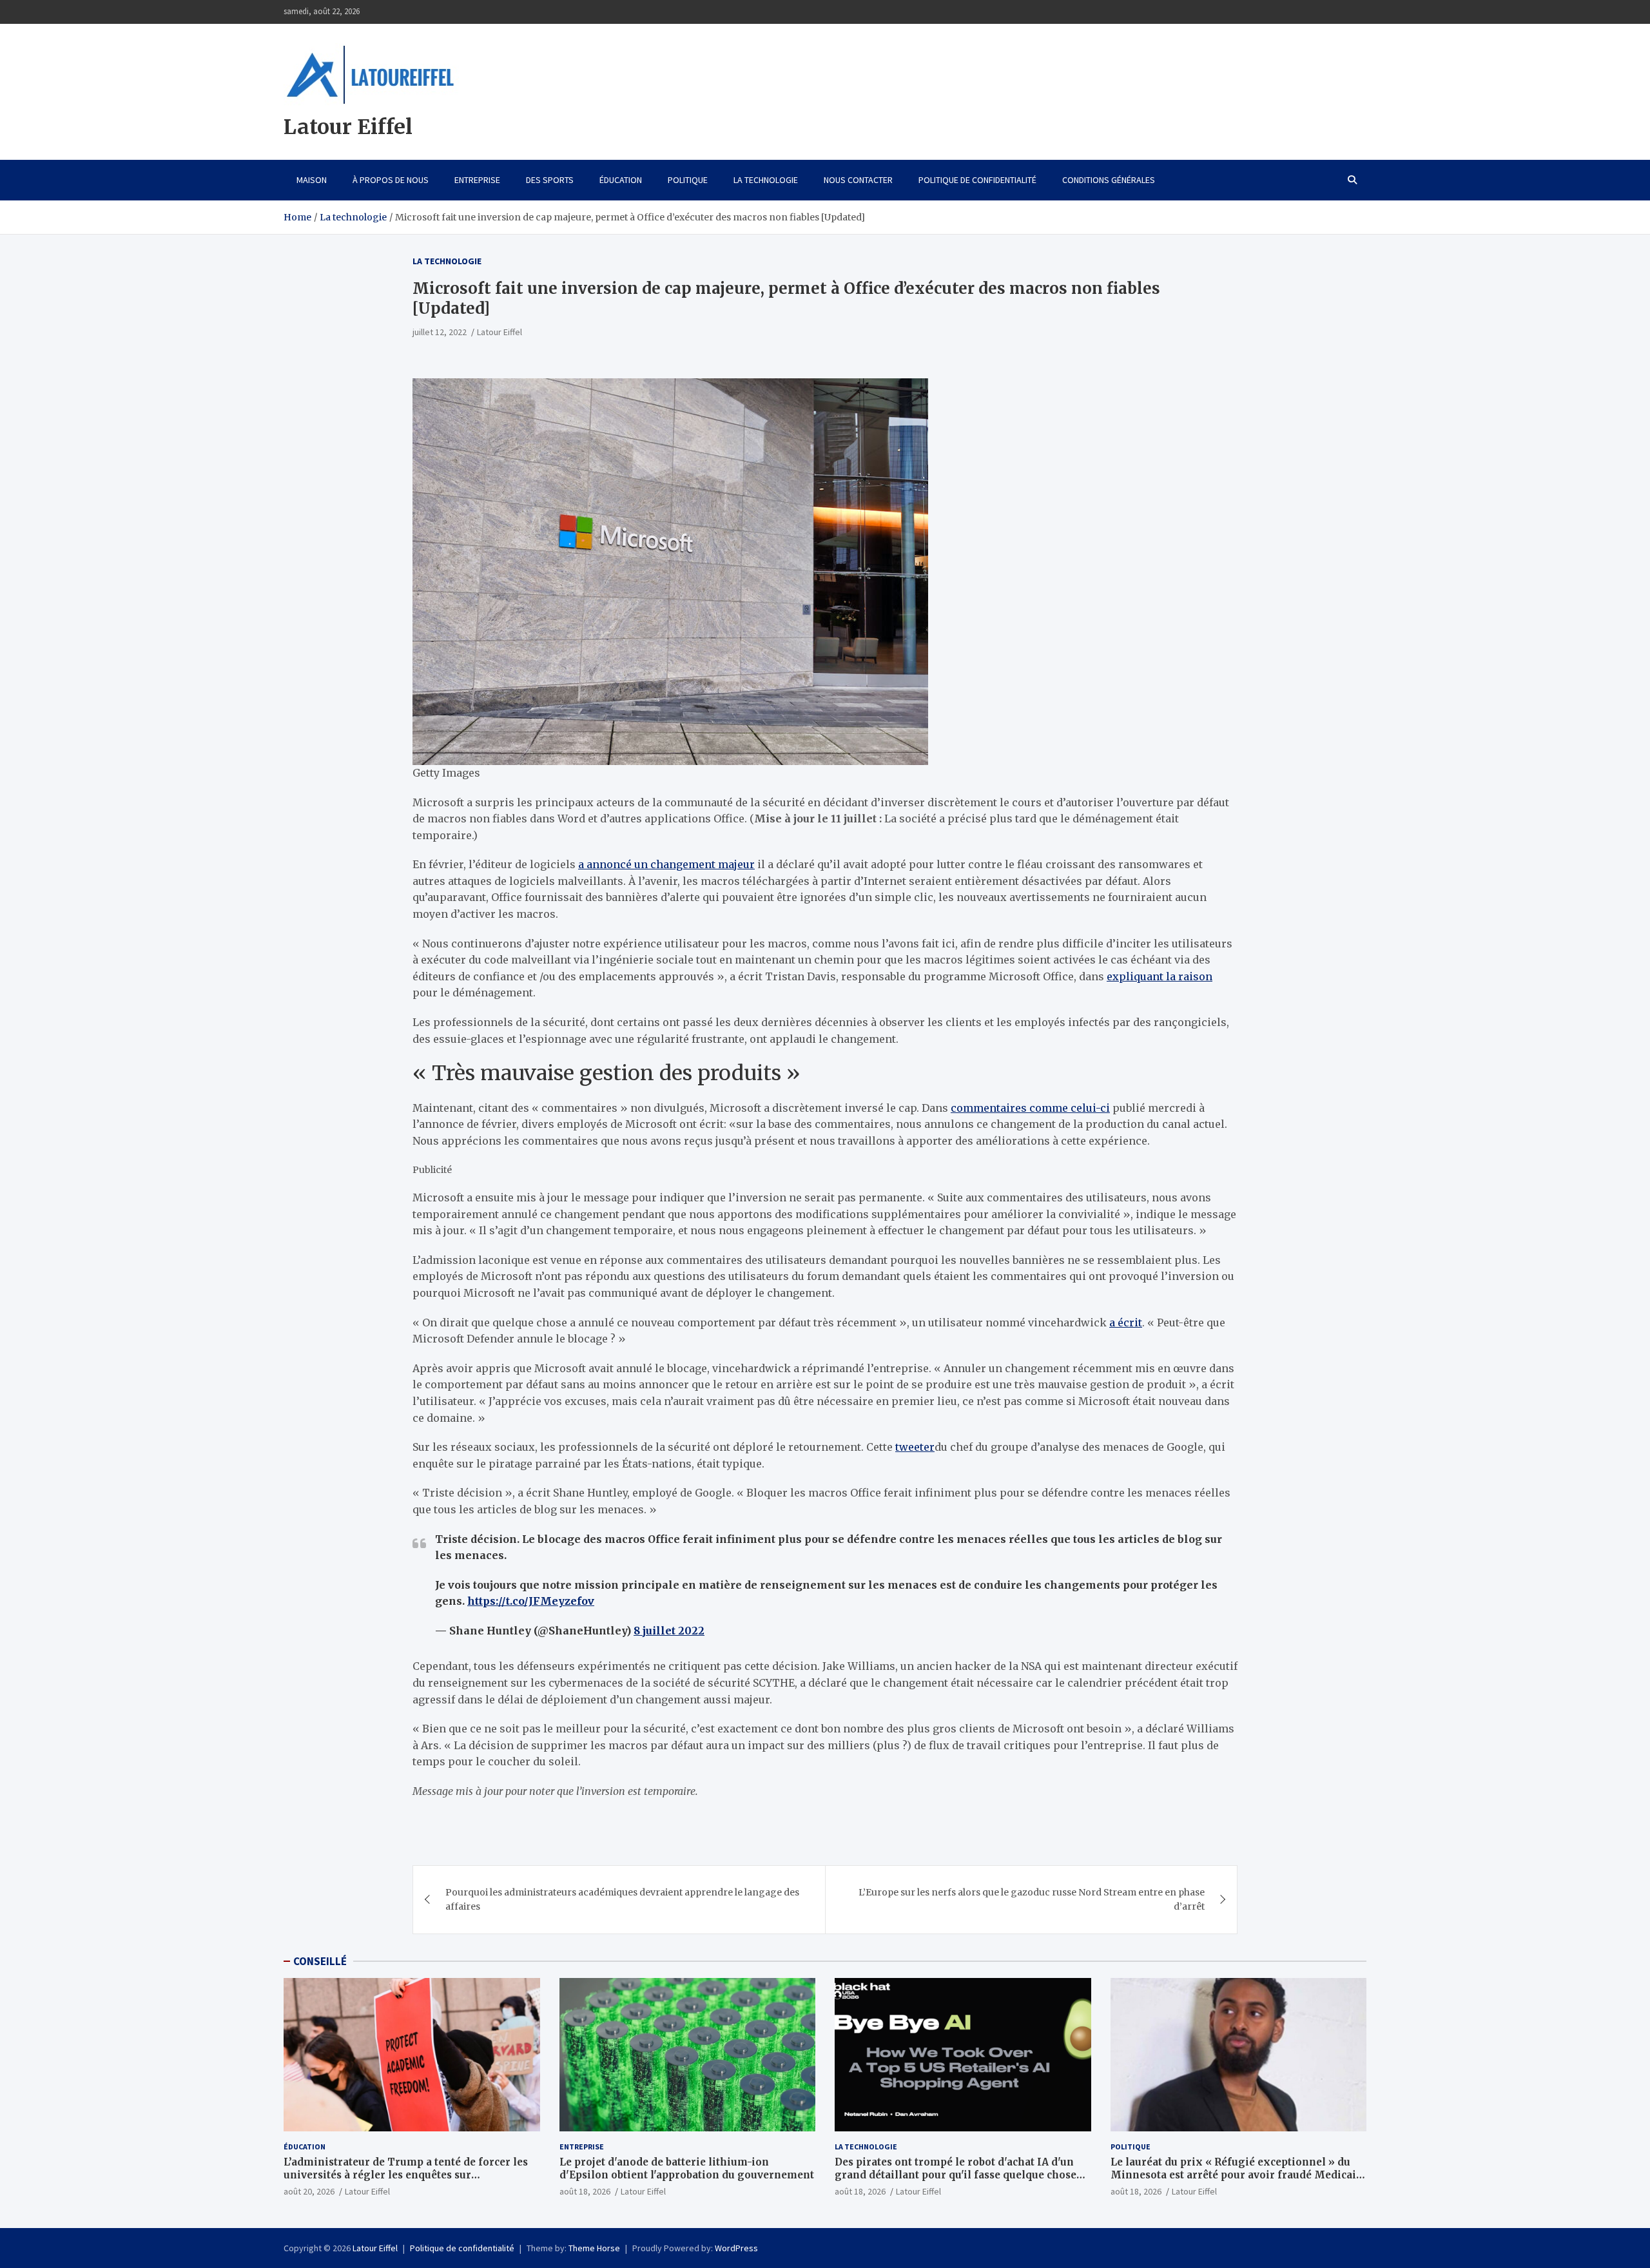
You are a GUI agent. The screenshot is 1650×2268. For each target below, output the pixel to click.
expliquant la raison (1160, 976)
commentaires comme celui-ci (1030, 1108)
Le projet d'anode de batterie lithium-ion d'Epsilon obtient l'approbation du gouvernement (687, 2168)
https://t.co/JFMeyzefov (531, 1601)
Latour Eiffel (348, 127)
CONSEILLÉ (320, 1961)
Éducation (621, 180)
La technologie (766, 180)
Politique (688, 180)
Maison (312, 180)
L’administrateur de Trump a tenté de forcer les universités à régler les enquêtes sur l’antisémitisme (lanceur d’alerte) (406, 2175)
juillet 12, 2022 (440, 332)
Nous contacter (858, 180)
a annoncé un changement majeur (666, 864)
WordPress (736, 2248)
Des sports (550, 180)
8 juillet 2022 (669, 1631)
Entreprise (477, 180)
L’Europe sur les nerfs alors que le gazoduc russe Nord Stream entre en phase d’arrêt (1032, 1899)
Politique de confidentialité (977, 180)
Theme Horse (594, 2248)
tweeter (915, 1447)
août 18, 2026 (585, 2191)
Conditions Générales (1109, 180)
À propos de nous (391, 180)
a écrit (1126, 1323)
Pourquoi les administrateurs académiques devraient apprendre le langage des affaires (622, 1899)
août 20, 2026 (309, 2191)
